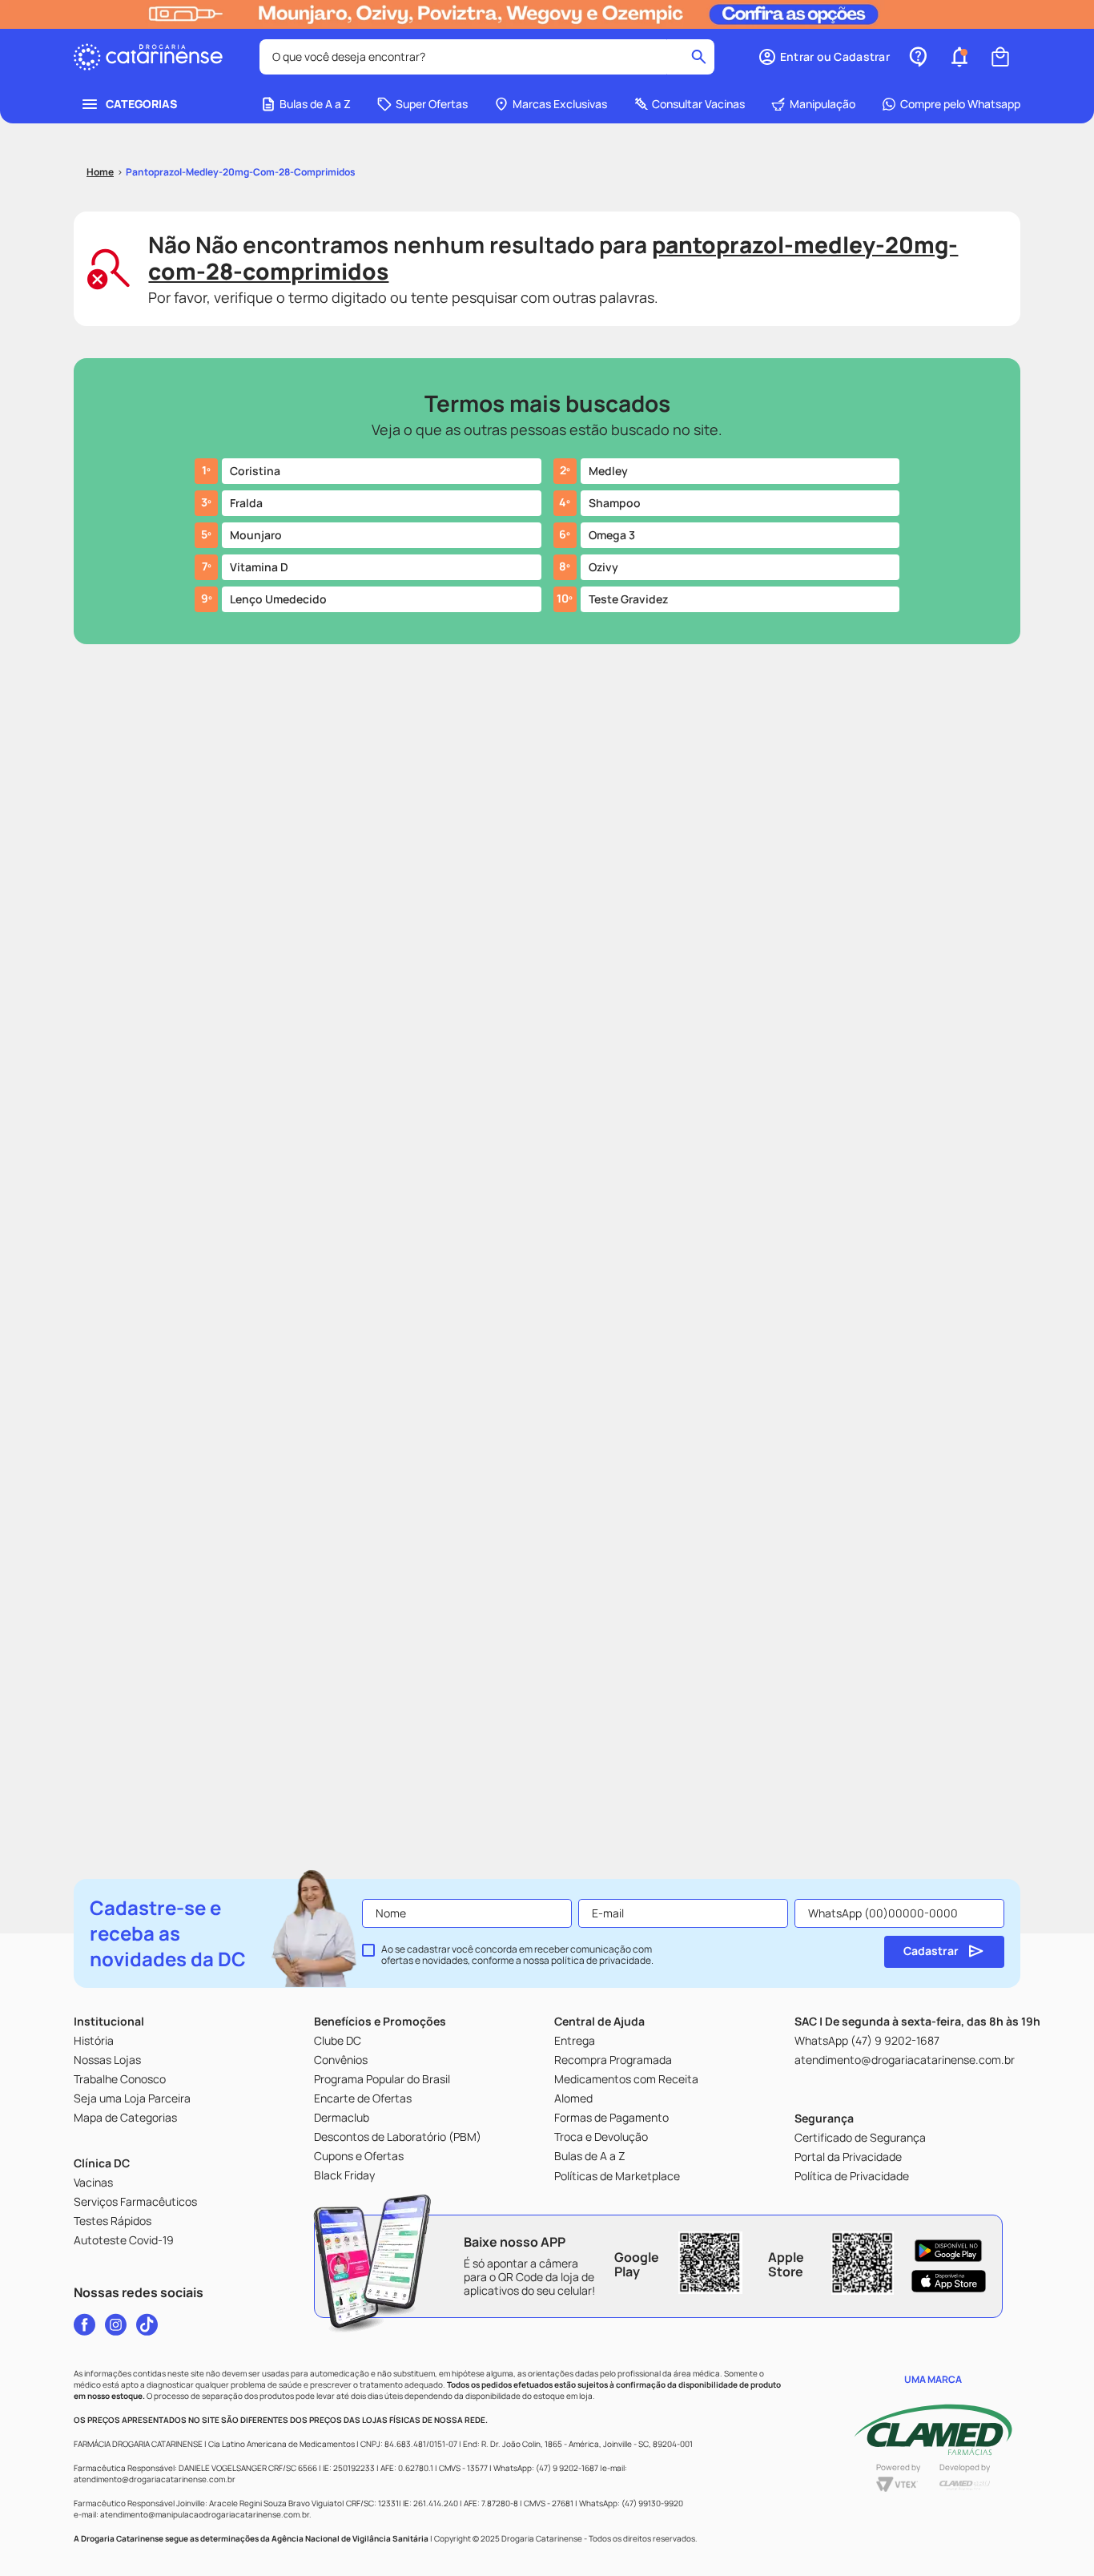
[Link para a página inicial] (100, 172)
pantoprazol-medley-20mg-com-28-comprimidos (241, 172)
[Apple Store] (949, 2281)
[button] (824, 57)
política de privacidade (601, 1960)
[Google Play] (949, 2251)
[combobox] (487, 57)
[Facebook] (84, 2324)
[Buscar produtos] (699, 57)
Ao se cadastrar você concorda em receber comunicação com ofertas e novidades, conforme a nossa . (517, 1955)
